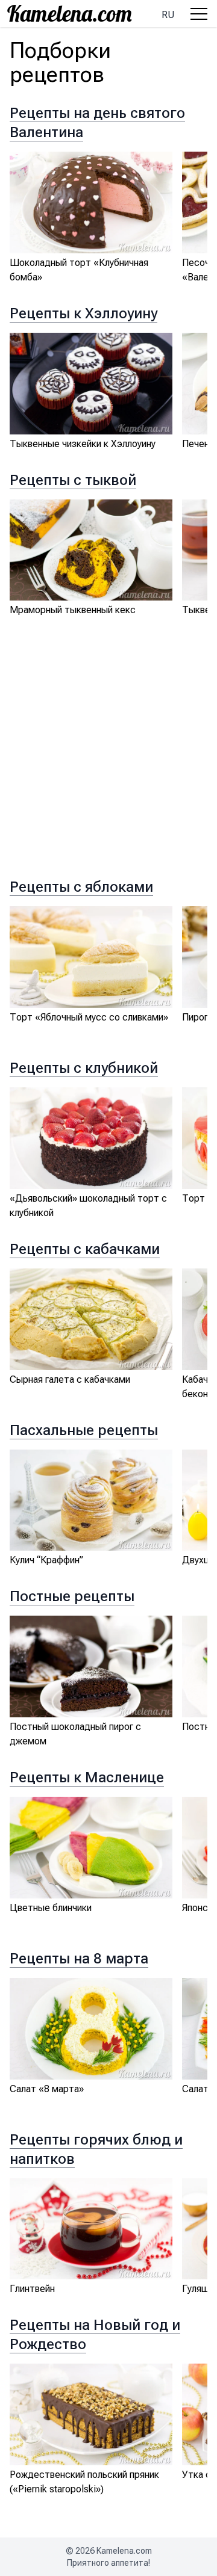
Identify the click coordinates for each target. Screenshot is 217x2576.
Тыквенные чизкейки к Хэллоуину (83, 444)
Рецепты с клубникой (84, 1068)
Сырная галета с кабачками (70, 1379)
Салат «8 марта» (47, 2089)
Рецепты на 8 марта (79, 1959)
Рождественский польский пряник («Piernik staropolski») (84, 2482)
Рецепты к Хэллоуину (83, 314)
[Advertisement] (108, 759)
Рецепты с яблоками (81, 887)
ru (168, 15)
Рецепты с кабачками (85, 1249)
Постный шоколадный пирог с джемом (75, 1734)
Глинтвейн (32, 2289)
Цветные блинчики (51, 1908)
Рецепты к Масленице (87, 1778)
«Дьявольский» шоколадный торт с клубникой (88, 1206)
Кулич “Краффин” (46, 1560)
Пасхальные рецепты (84, 1430)
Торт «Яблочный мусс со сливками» (89, 1017)
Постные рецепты (72, 1596)
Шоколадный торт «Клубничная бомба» (79, 270)
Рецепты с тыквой (73, 480)
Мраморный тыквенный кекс (73, 610)
